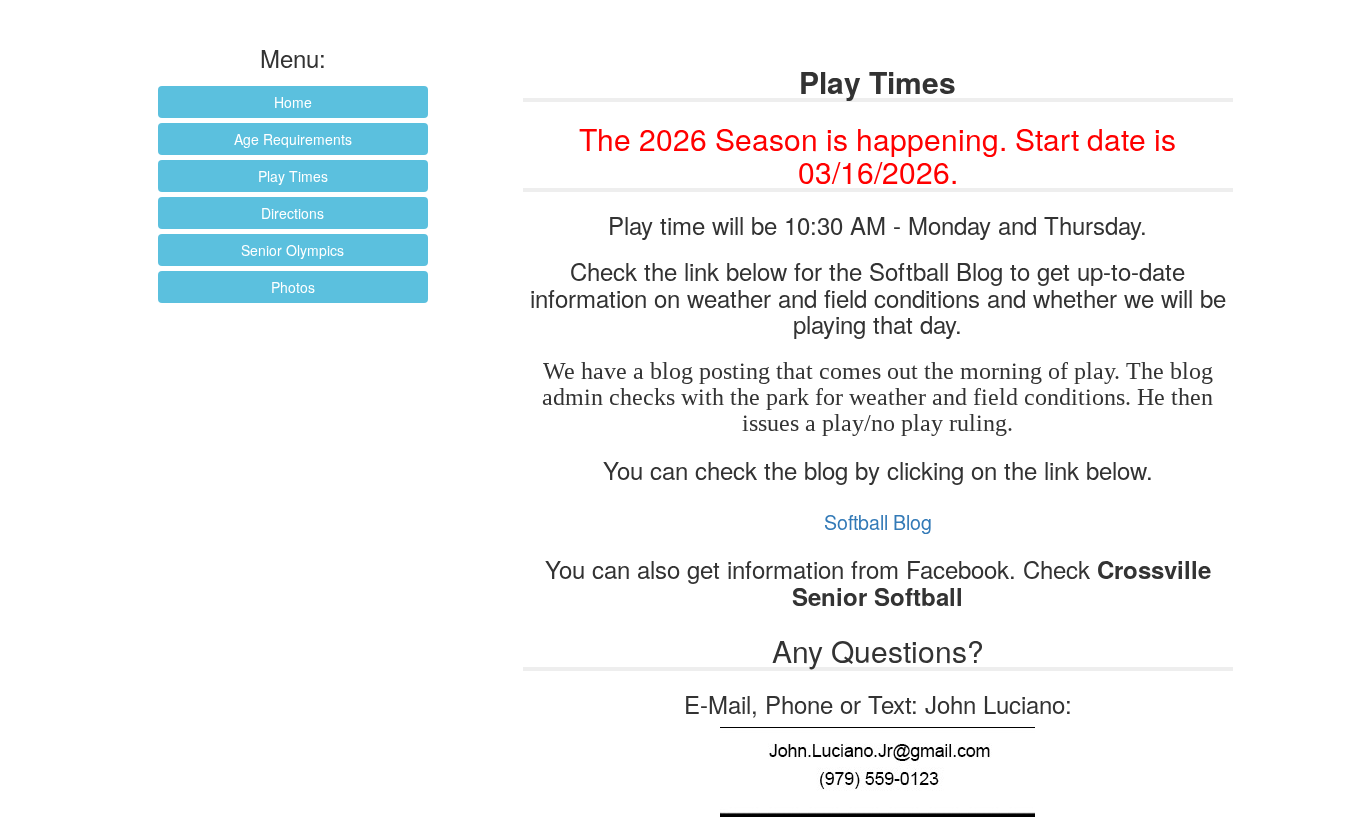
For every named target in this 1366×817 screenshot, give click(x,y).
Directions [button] (292, 213)
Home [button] (293, 102)
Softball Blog (878, 521)
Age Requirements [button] (293, 139)
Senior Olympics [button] (292, 250)
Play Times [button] (293, 176)
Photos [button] (293, 287)
